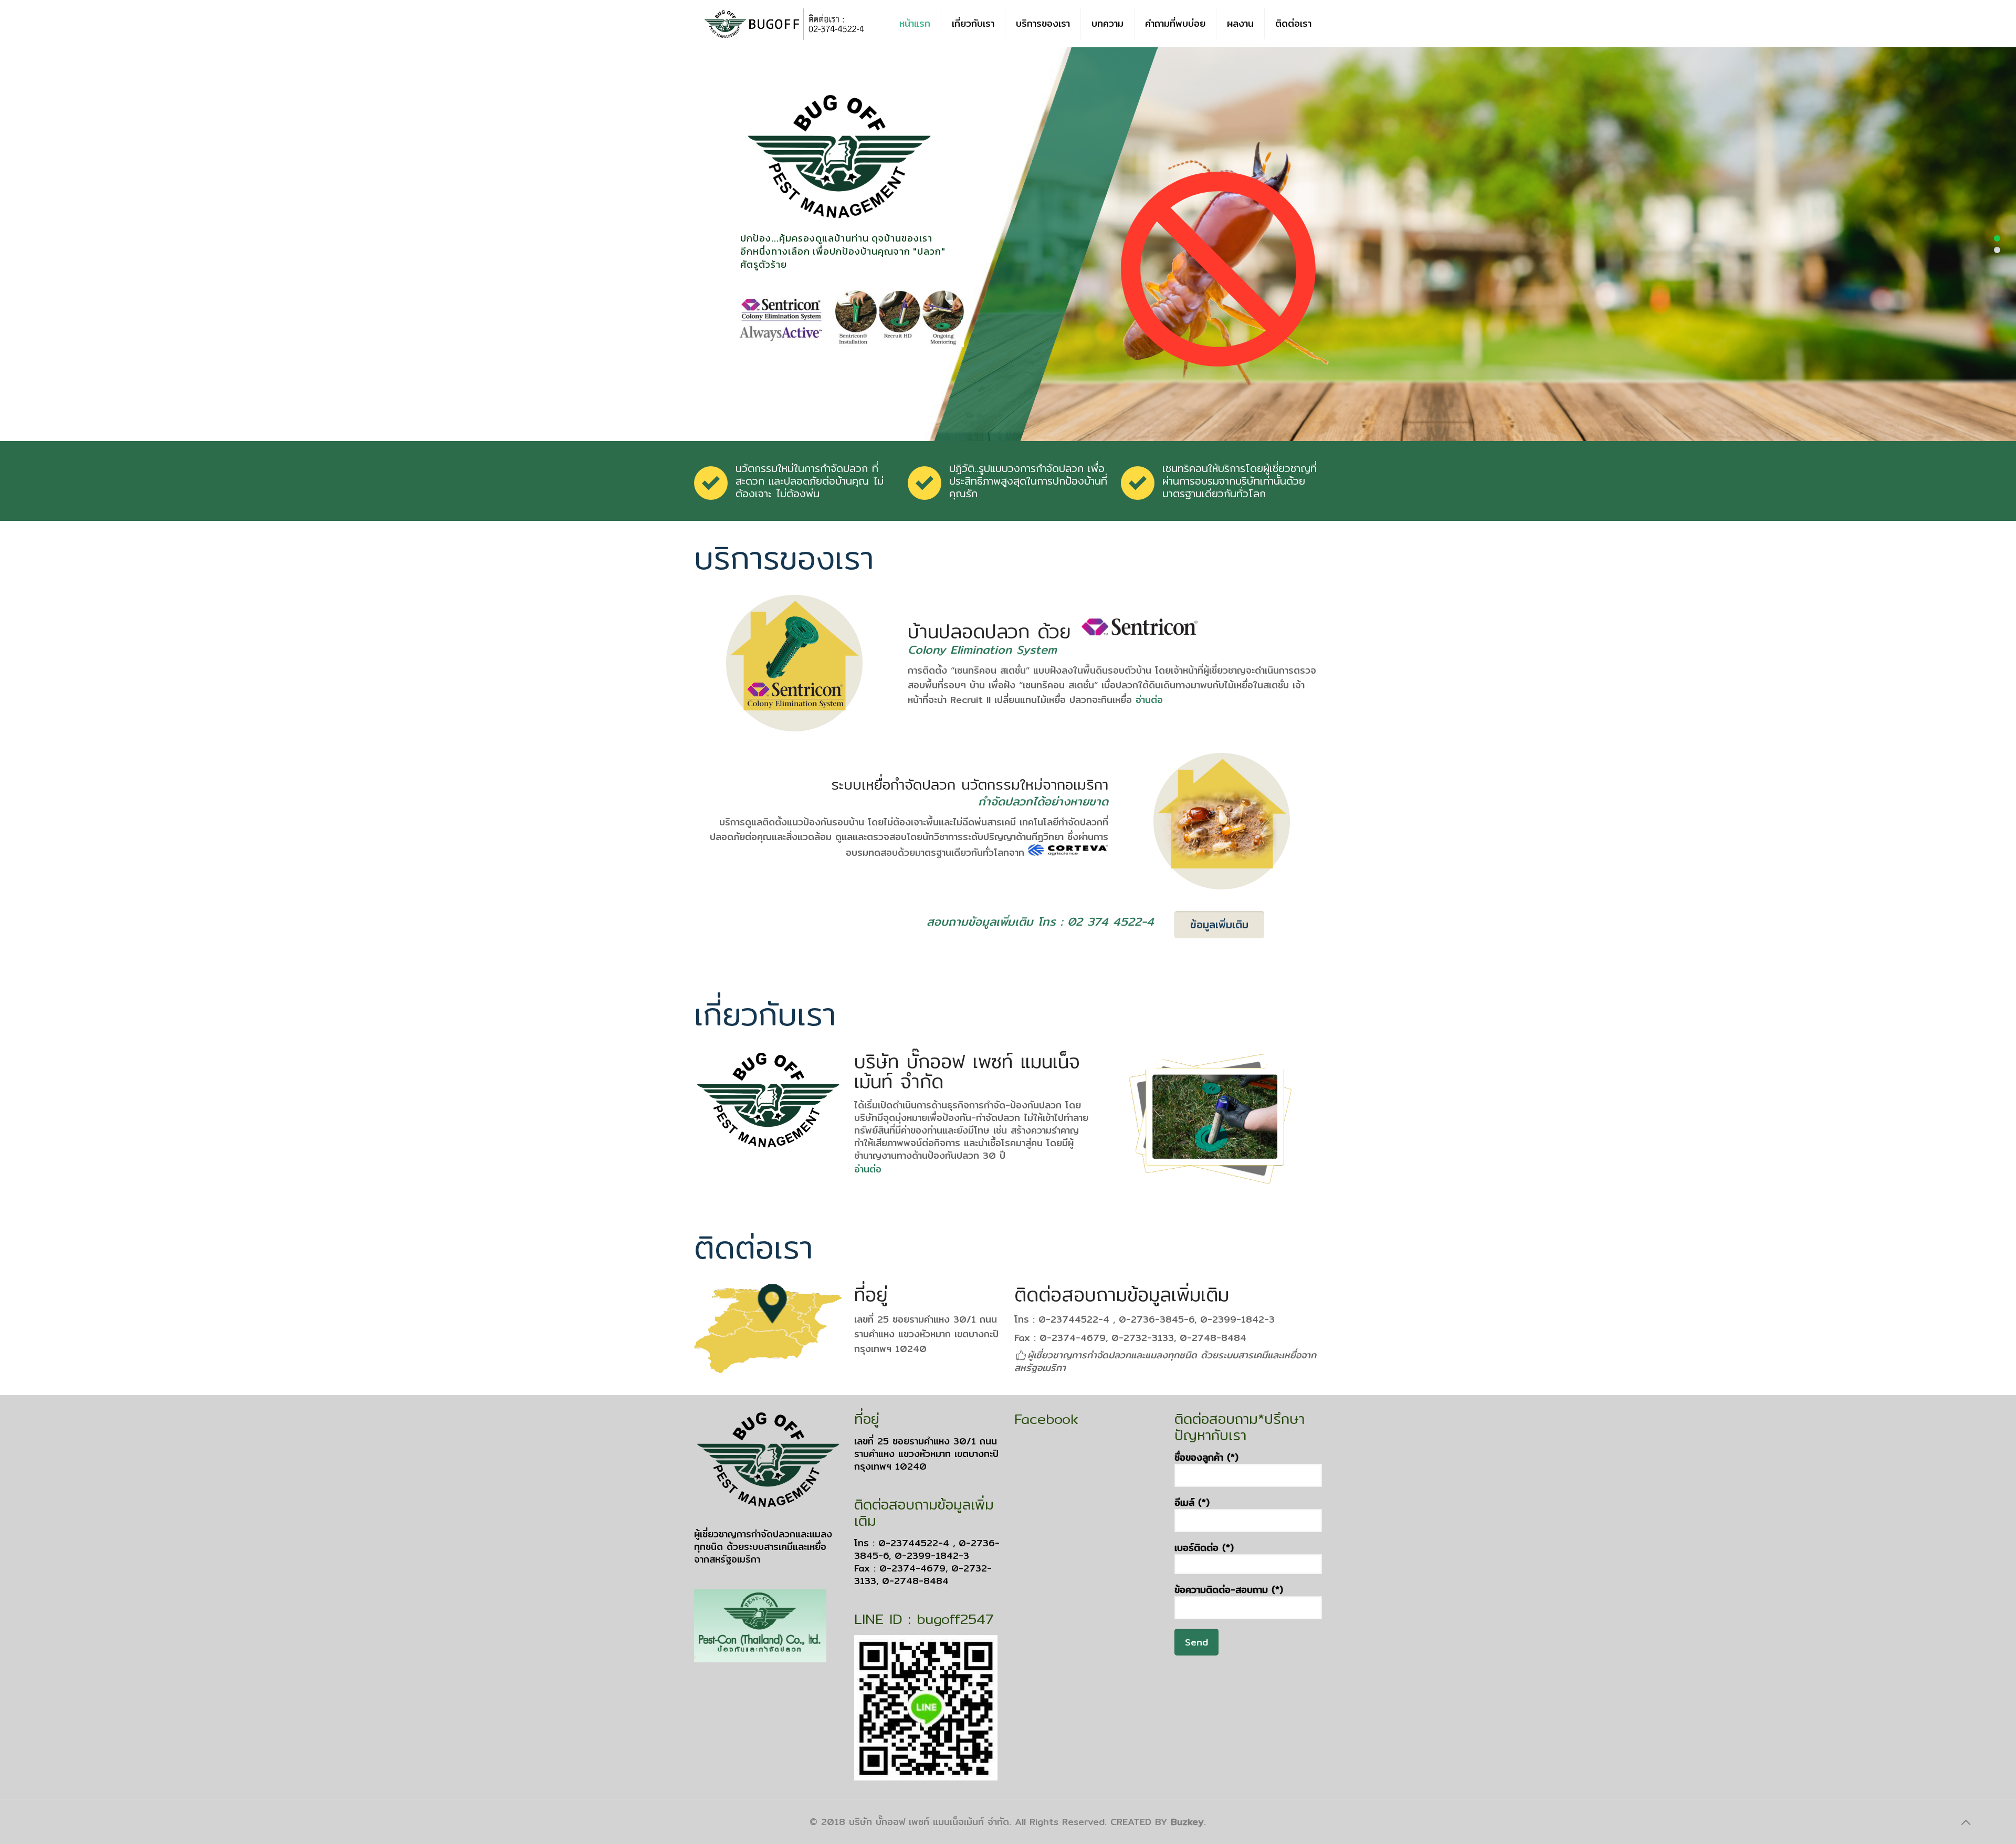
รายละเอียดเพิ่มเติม (801, 304)
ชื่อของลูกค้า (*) (1206, 1458)
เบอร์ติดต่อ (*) (1204, 1548)
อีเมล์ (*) (1192, 1503)
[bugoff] (784, 24)
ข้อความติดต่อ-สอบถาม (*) (1229, 1590)
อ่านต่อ (1149, 700)
